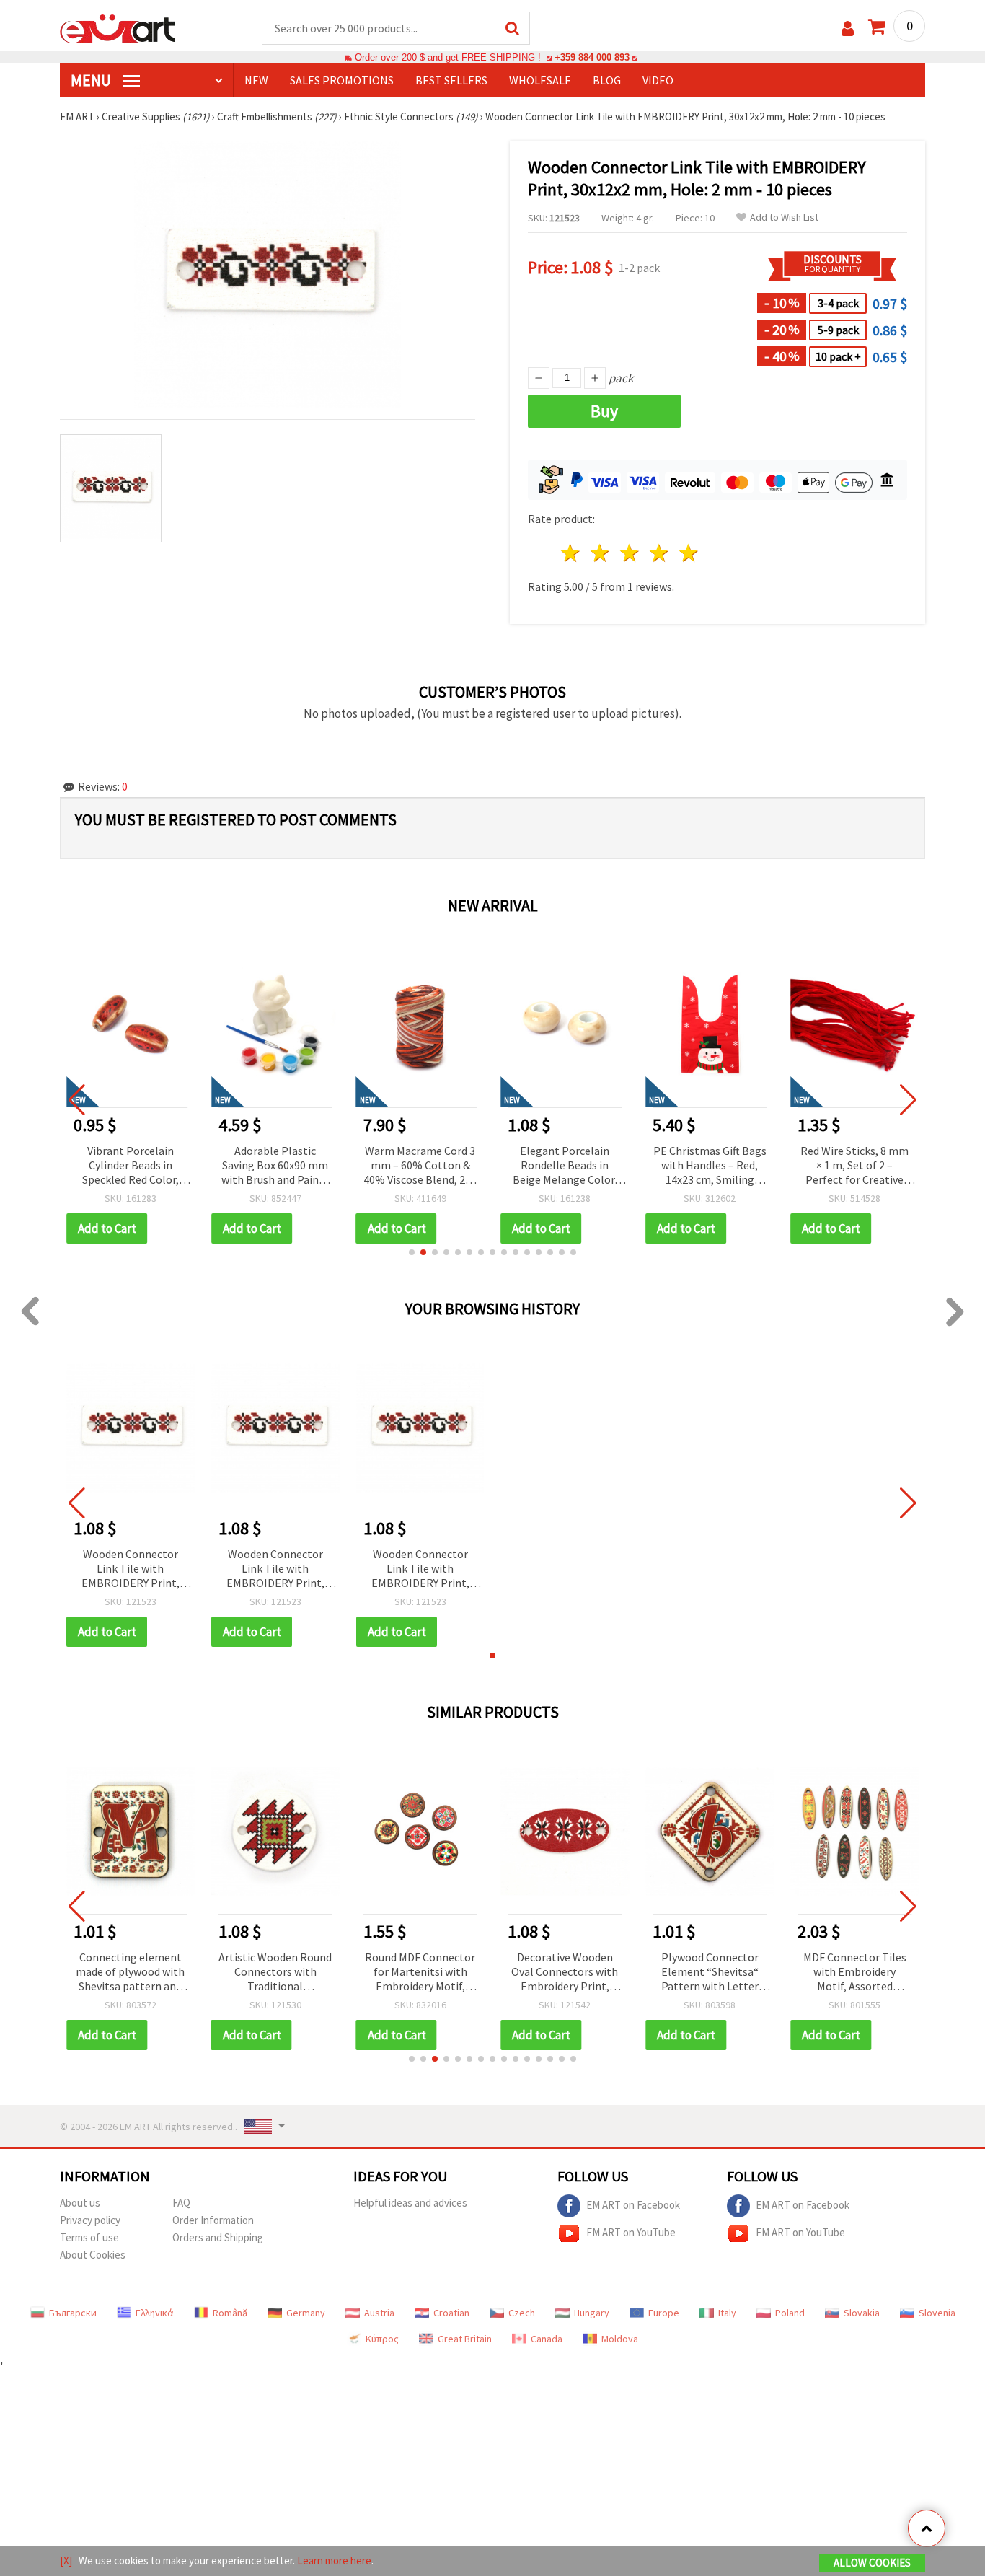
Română (230, 2313)
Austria (379, 2313)
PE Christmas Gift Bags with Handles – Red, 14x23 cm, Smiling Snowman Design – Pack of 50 (710, 1166)
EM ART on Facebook (633, 2205)
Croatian (451, 2313)
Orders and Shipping (218, 2237)
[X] (66, 2560)
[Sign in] (848, 28)
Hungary (592, 2313)
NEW (256, 80)
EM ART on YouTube (631, 2232)
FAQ (181, 2203)
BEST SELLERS (451, 80)
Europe (664, 2313)
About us (80, 2203)
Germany (306, 2313)
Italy (727, 2313)
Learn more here (334, 2560)
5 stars (689, 553)
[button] (412, 1252)
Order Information (213, 2220)
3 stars (631, 553)
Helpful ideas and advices (410, 2203)
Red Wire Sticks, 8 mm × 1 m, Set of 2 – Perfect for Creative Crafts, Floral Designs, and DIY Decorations (854, 1166)
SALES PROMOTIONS (342, 80)
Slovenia (937, 2313)
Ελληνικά (155, 2313)
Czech (522, 2313)
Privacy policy (90, 2220)
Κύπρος (382, 2339)
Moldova (620, 2339)
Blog (607, 80)
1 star (571, 553)
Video (658, 80)
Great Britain (465, 2339)
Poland (790, 2313)
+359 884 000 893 (592, 57)
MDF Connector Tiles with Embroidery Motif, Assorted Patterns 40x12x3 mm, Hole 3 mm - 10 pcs (855, 1973)
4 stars (659, 553)
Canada (547, 2339)
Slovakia (862, 2313)
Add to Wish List (784, 217)
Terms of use (89, 2237)
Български (73, 2313)
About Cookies (93, 2255)
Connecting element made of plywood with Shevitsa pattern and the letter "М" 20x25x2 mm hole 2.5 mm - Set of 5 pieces (131, 1973)
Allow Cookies (872, 2563)
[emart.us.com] (118, 27)
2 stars (601, 553)
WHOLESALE (540, 80)
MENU (92, 80)
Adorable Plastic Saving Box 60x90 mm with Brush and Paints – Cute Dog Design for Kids (275, 1166)
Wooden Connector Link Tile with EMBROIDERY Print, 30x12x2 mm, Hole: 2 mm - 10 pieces (130, 1569)
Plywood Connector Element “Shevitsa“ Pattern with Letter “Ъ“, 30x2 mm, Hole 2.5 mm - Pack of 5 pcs (710, 1973)
